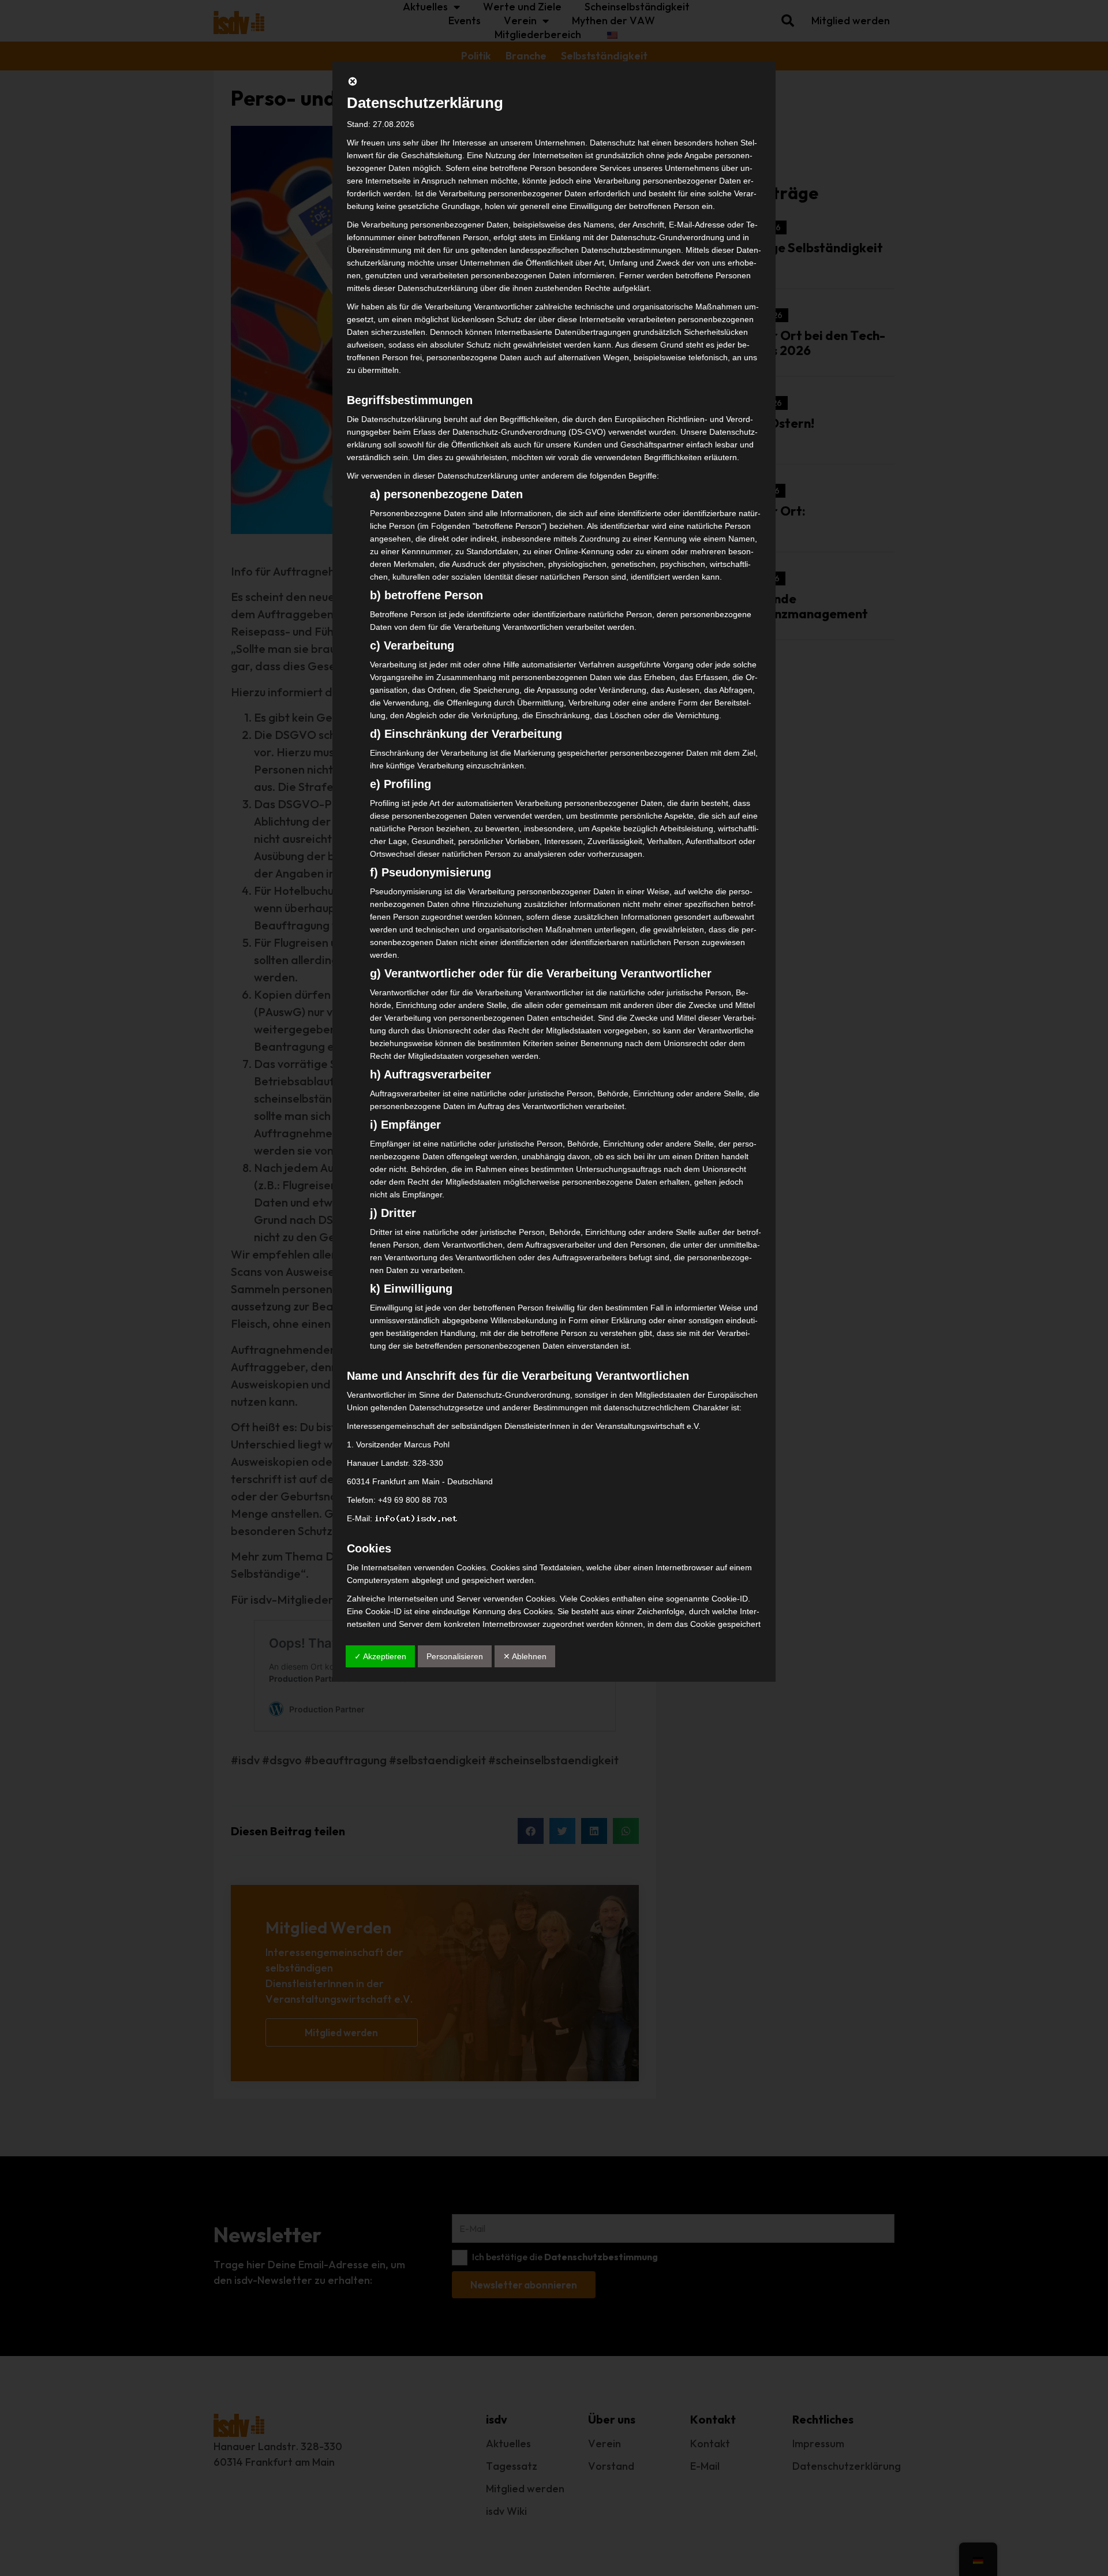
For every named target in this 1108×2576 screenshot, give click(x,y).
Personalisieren (455, 1656)
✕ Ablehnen (525, 1656)
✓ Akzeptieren (380, 1656)
